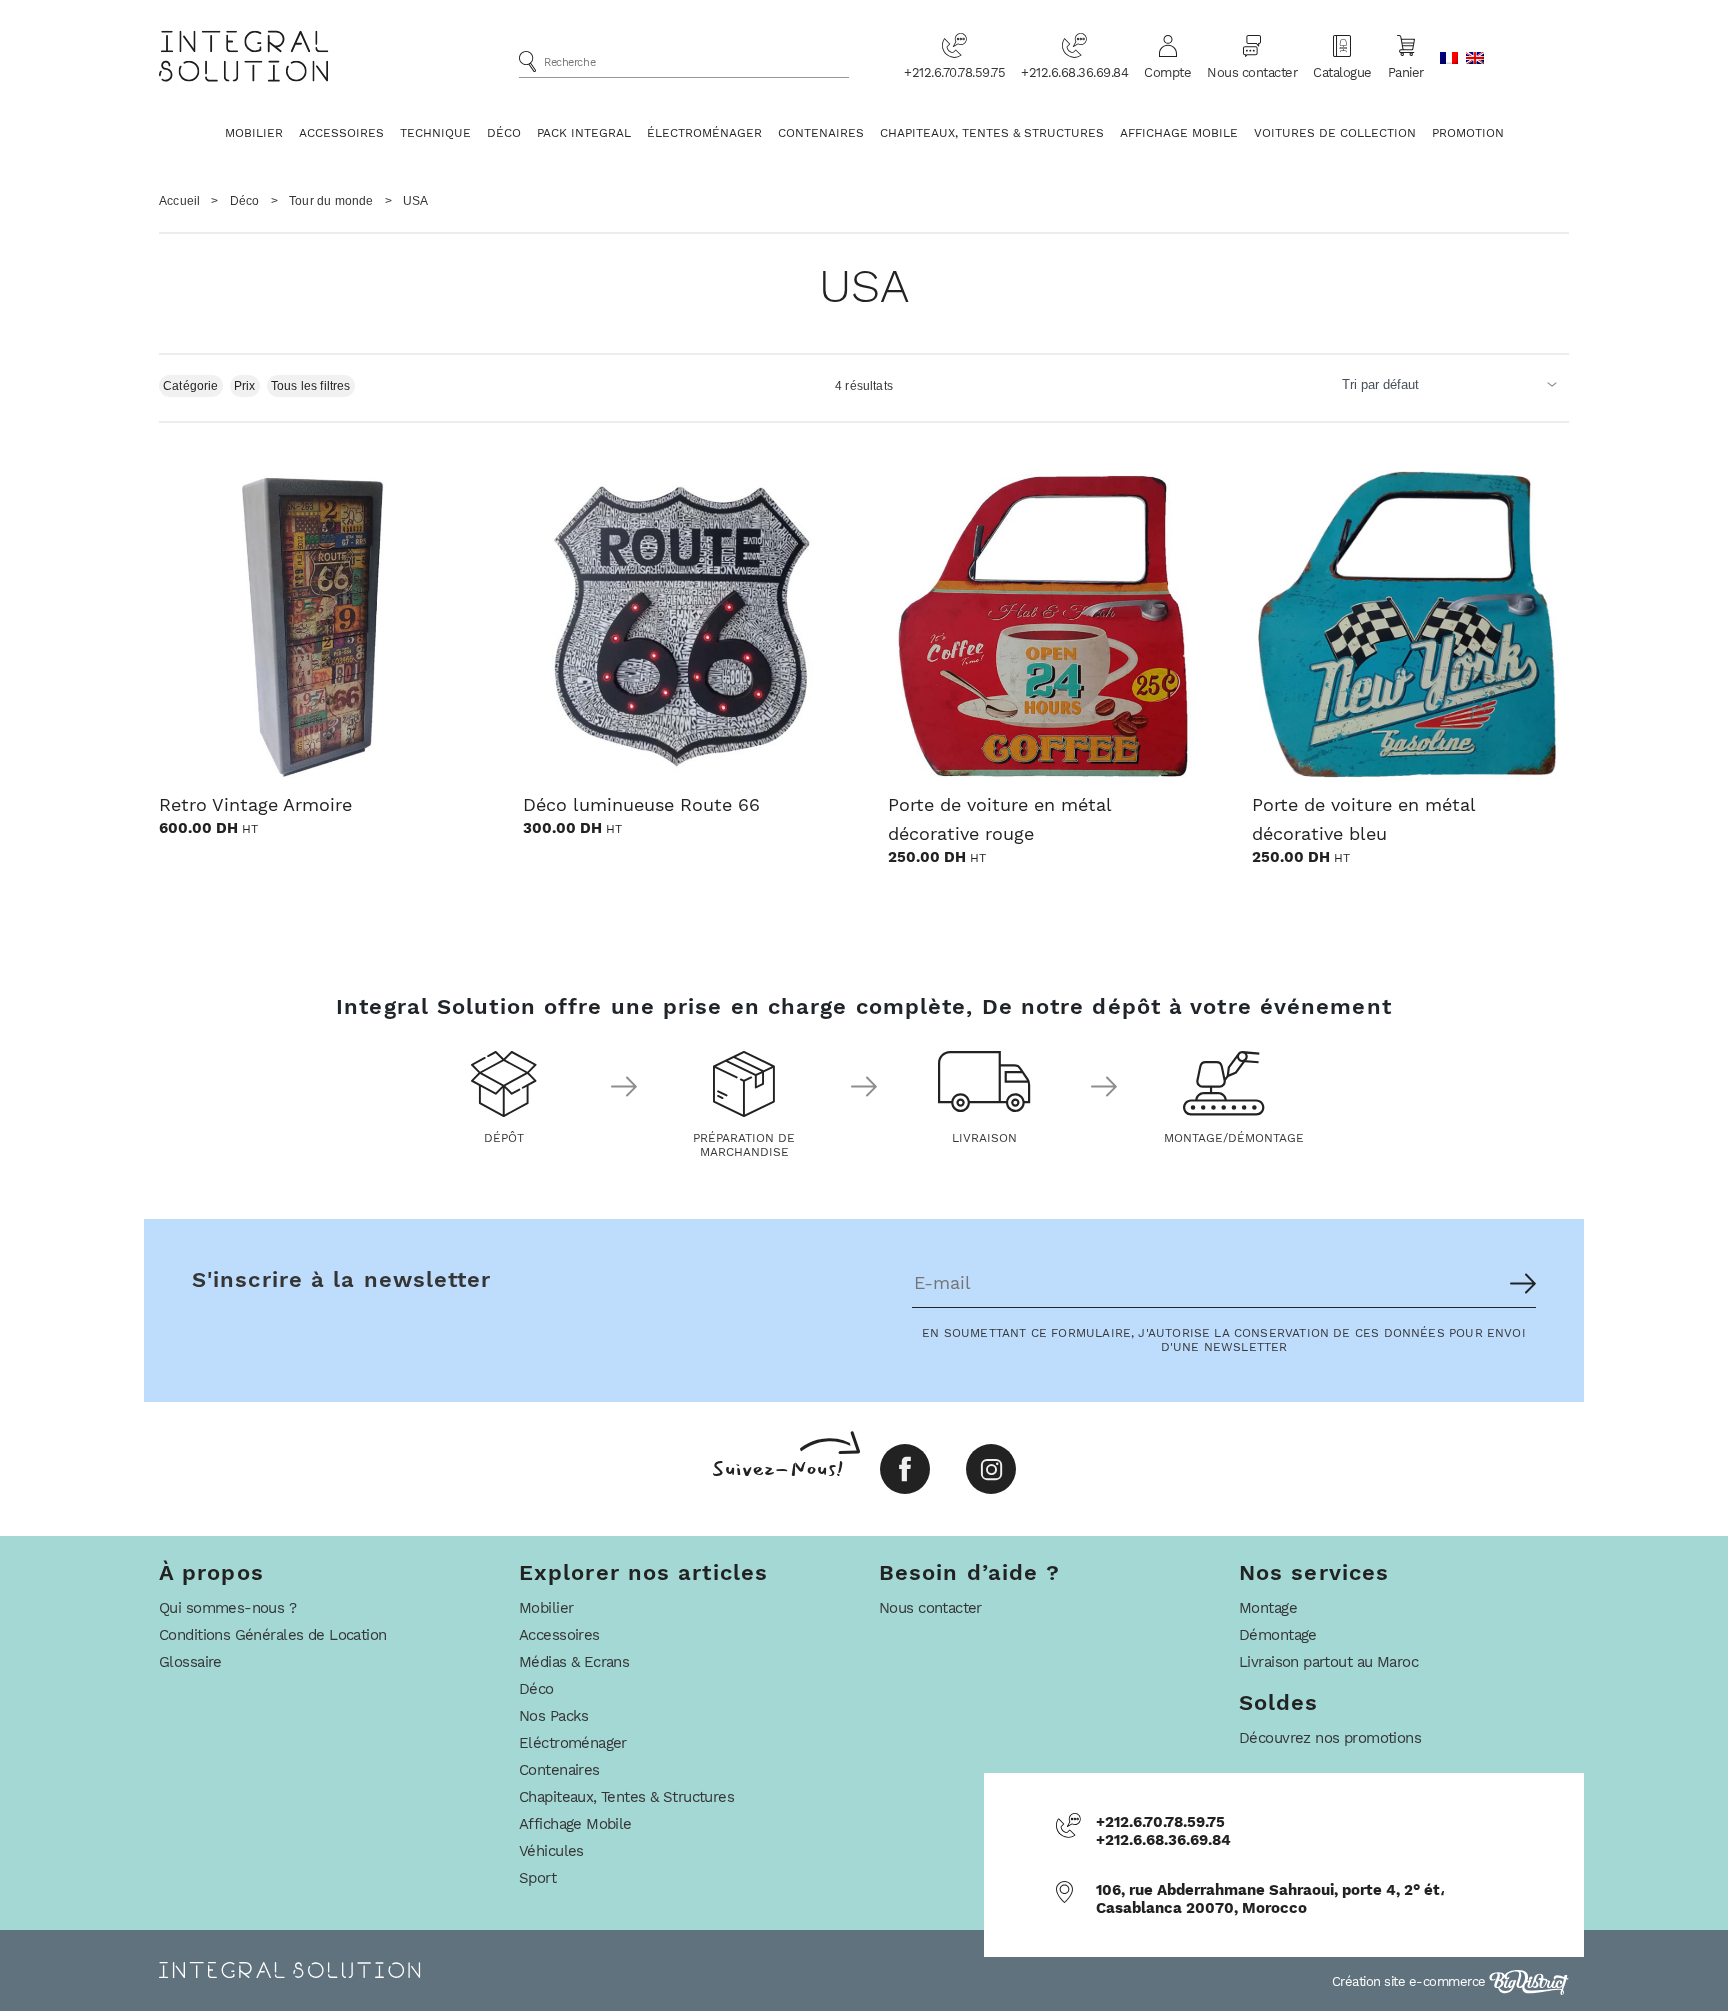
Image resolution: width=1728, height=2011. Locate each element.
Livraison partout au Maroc (1328, 1662)
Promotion (1468, 133)
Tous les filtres (311, 386)
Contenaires (821, 133)
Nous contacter (1252, 72)
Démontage (1278, 1635)
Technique (435, 133)
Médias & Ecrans (574, 1662)
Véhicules (551, 1851)
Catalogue (1342, 72)
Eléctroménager (573, 1743)
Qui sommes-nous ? (227, 1608)
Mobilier (254, 133)
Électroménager (704, 133)
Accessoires (341, 133)
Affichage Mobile (1179, 133)
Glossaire (190, 1662)
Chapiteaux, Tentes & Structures (992, 133)
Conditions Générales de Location (272, 1635)
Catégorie (191, 386)
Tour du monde (331, 201)
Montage (1268, 1608)
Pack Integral (584, 133)
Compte (1167, 72)
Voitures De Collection (1335, 133)
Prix (245, 386)
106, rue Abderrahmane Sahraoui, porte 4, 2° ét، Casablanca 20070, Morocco (1270, 1899)
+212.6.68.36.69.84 (1074, 72)
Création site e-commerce (1411, 1981)
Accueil (179, 201)
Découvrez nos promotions (1330, 1738)
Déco (504, 133)
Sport (537, 1878)
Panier (1406, 72)
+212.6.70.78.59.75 (954, 72)
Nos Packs (554, 1716)
